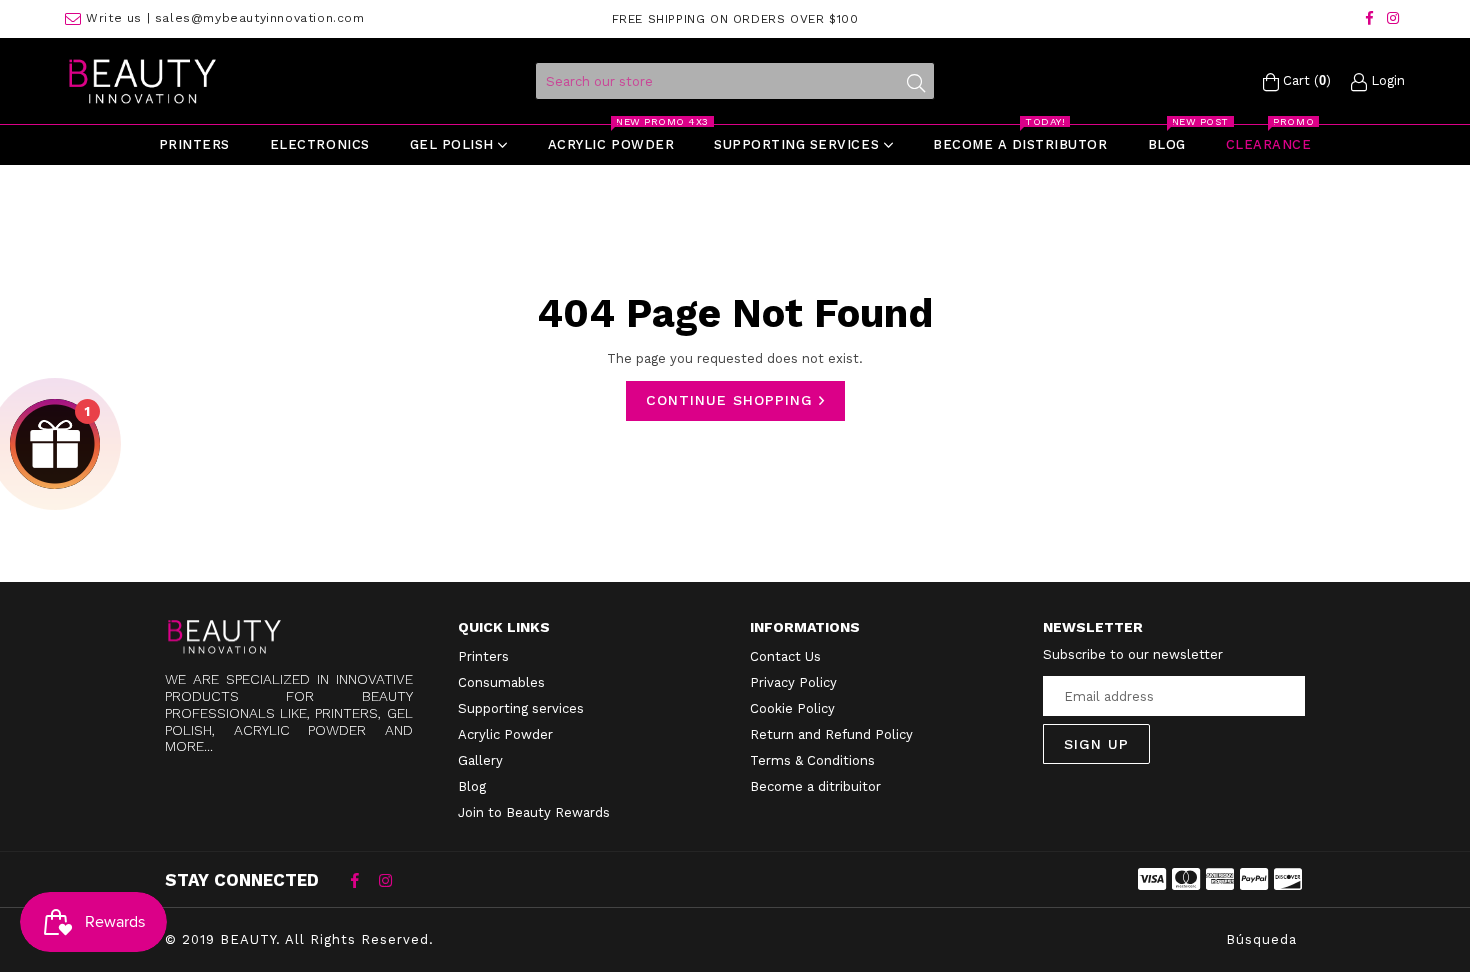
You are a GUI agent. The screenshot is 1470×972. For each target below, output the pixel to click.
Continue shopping (732, 400)
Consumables (501, 682)
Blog (1176, 138)
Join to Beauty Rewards (534, 812)
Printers (194, 144)
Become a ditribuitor (815, 786)
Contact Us (785, 656)
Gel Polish (454, 144)
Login (1386, 80)
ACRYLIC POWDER (620, 138)
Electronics (320, 144)
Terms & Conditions (812, 760)
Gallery (480, 760)
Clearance (1270, 138)
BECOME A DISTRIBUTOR (1020, 138)
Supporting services (521, 708)
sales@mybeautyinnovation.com (260, 18)
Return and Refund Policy (831, 734)
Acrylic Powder (505, 734)
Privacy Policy (793, 682)
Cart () (1305, 80)
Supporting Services (798, 144)
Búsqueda (1261, 939)
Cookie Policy (792, 708)
